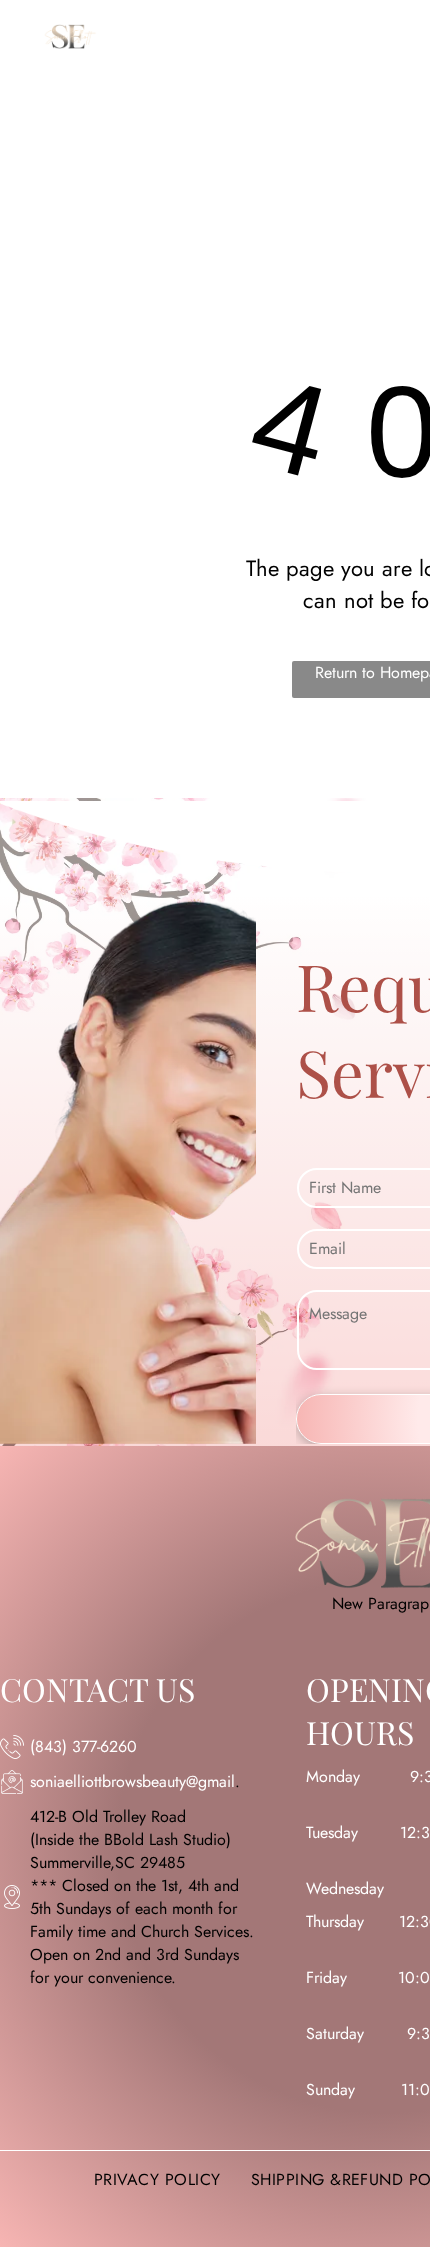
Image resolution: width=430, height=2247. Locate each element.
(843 (46, 1746)
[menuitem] (241, 61)
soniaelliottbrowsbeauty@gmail (132, 1781)
